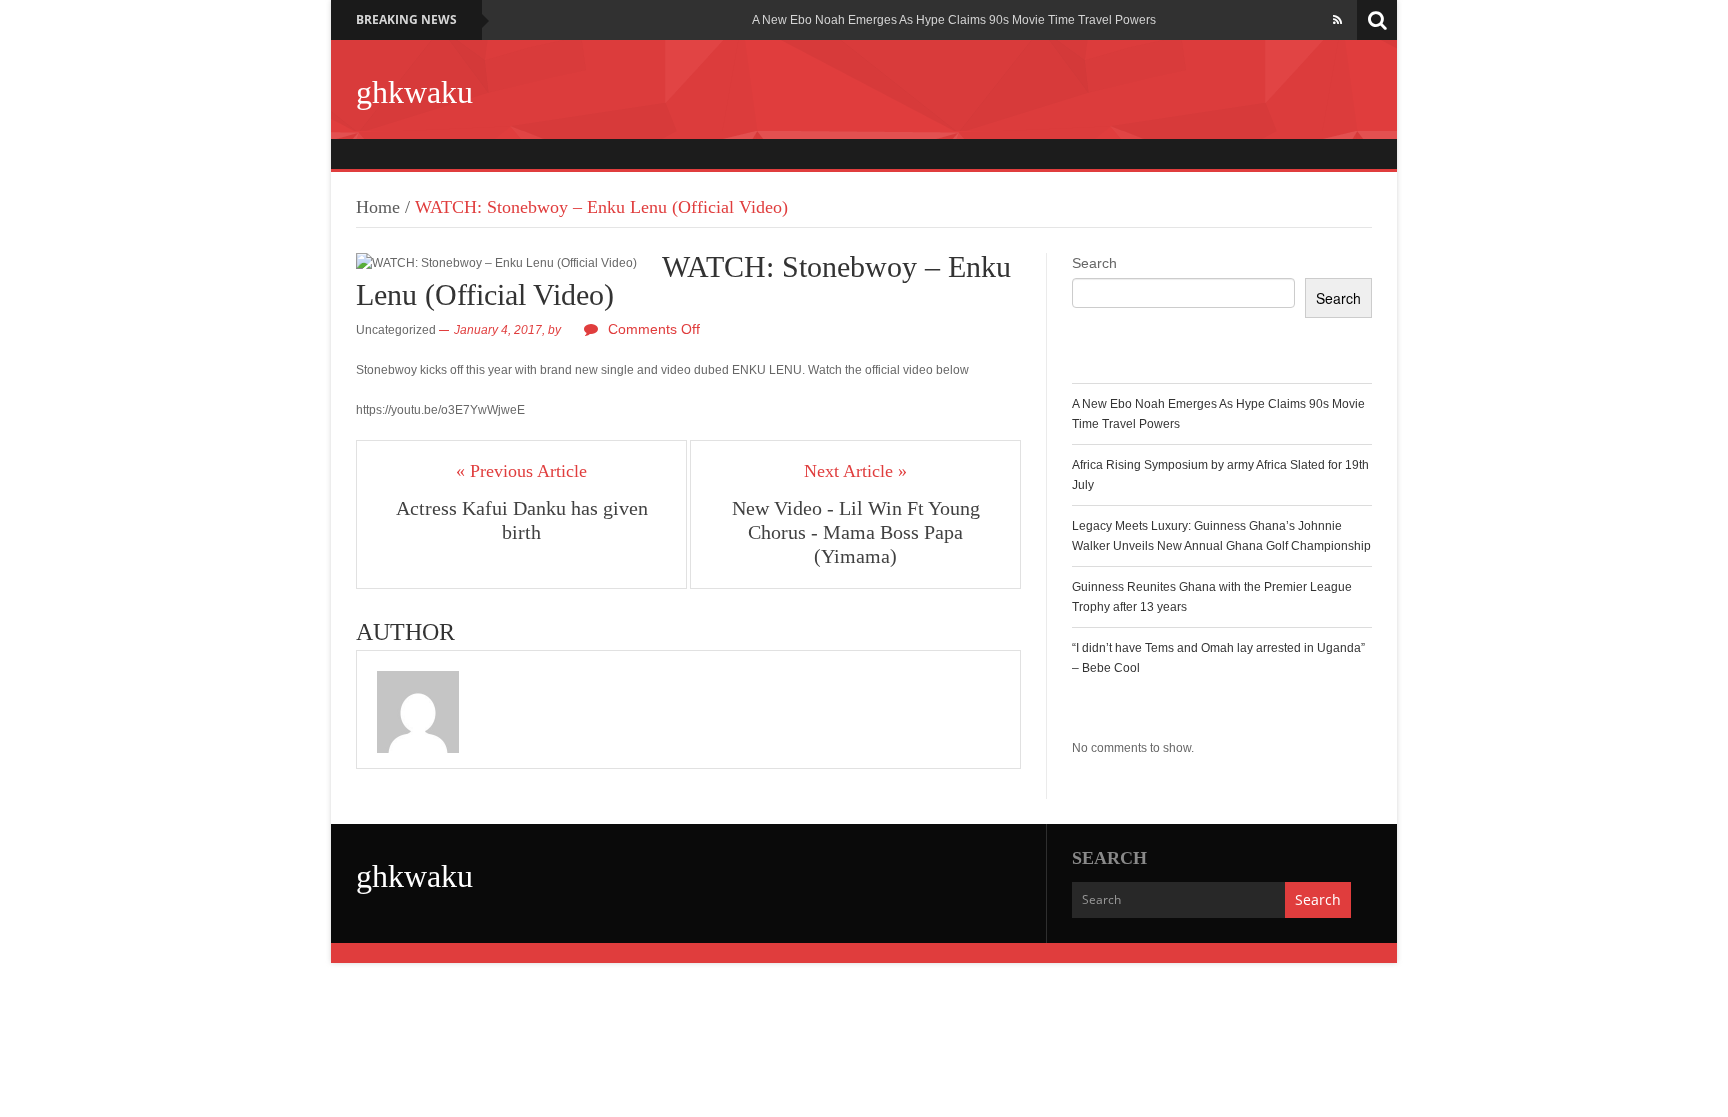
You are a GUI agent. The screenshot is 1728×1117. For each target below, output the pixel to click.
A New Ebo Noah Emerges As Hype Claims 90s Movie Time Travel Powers (954, 20)
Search (1094, 263)
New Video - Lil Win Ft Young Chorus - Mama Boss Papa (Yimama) (856, 532)
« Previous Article (521, 471)
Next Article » (855, 471)
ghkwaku (414, 92)
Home (378, 207)
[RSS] (1337, 20)
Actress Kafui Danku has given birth (522, 520)
